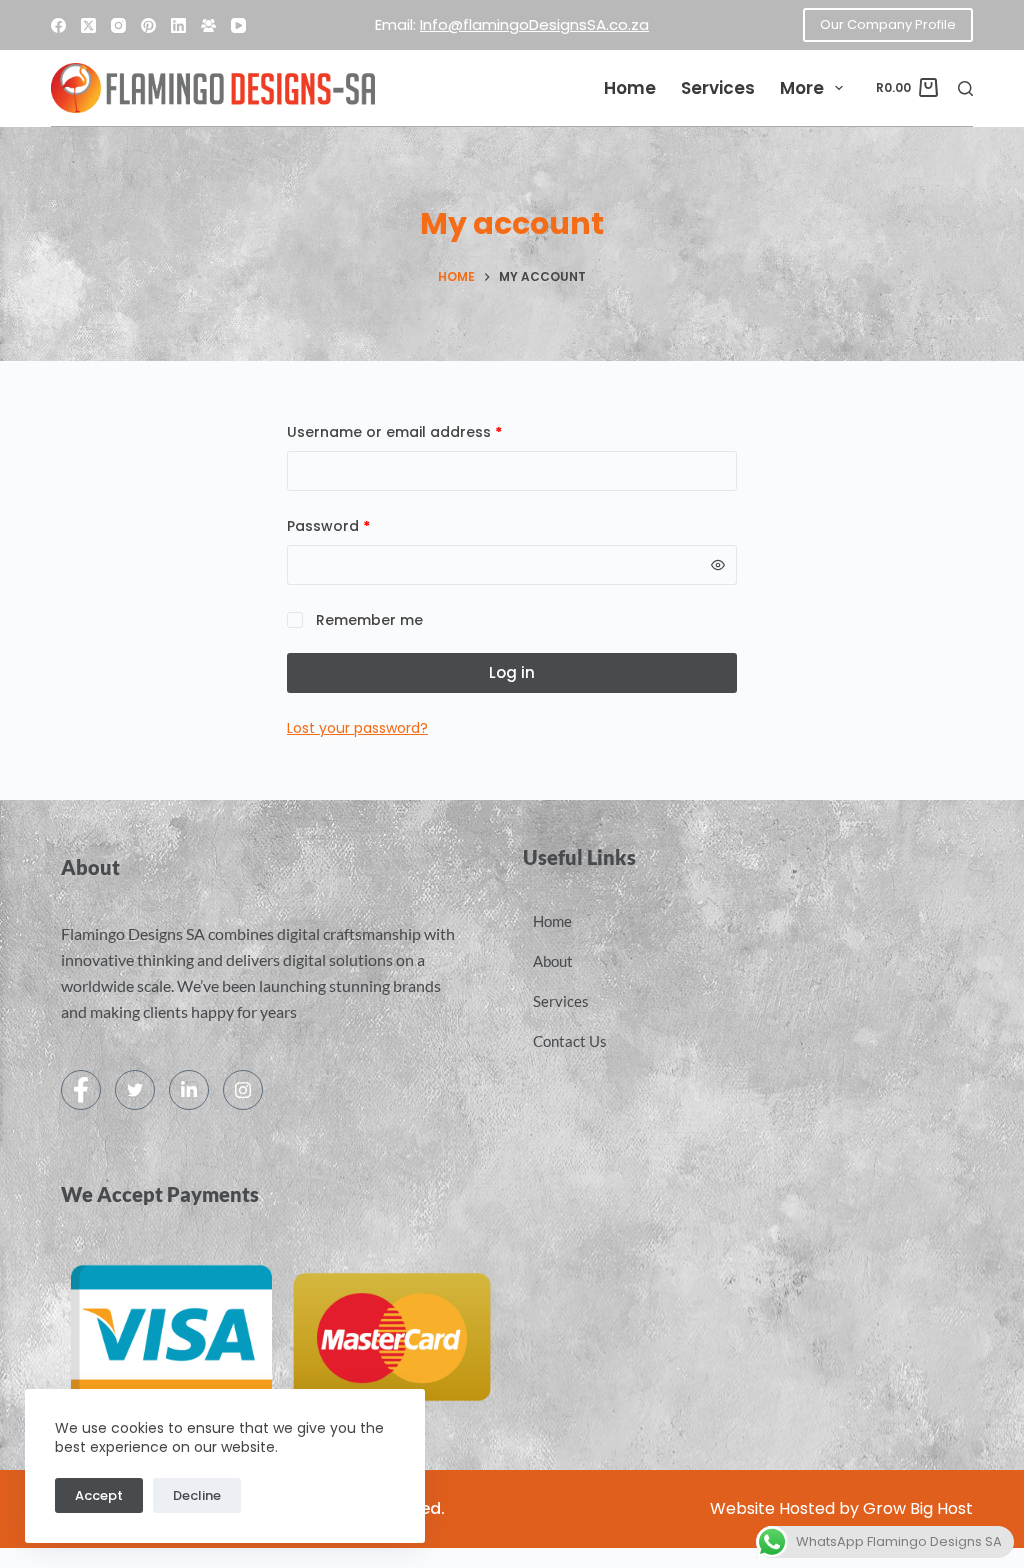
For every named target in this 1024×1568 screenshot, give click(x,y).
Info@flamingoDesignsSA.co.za (534, 24)
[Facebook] (58, 25)
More (802, 88)
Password (360, 525)
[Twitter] (135, 1090)
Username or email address (426, 431)
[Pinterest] (148, 25)
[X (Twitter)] (88, 25)
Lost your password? (357, 728)
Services (718, 88)
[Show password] (718, 565)
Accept (99, 1495)
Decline (197, 1495)
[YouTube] (238, 25)
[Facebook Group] (208, 25)
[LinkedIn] (178, 25)
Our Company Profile (888, 24)
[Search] (965, 88)
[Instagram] (118, 25)
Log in (512, 672)
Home (630, 88)
